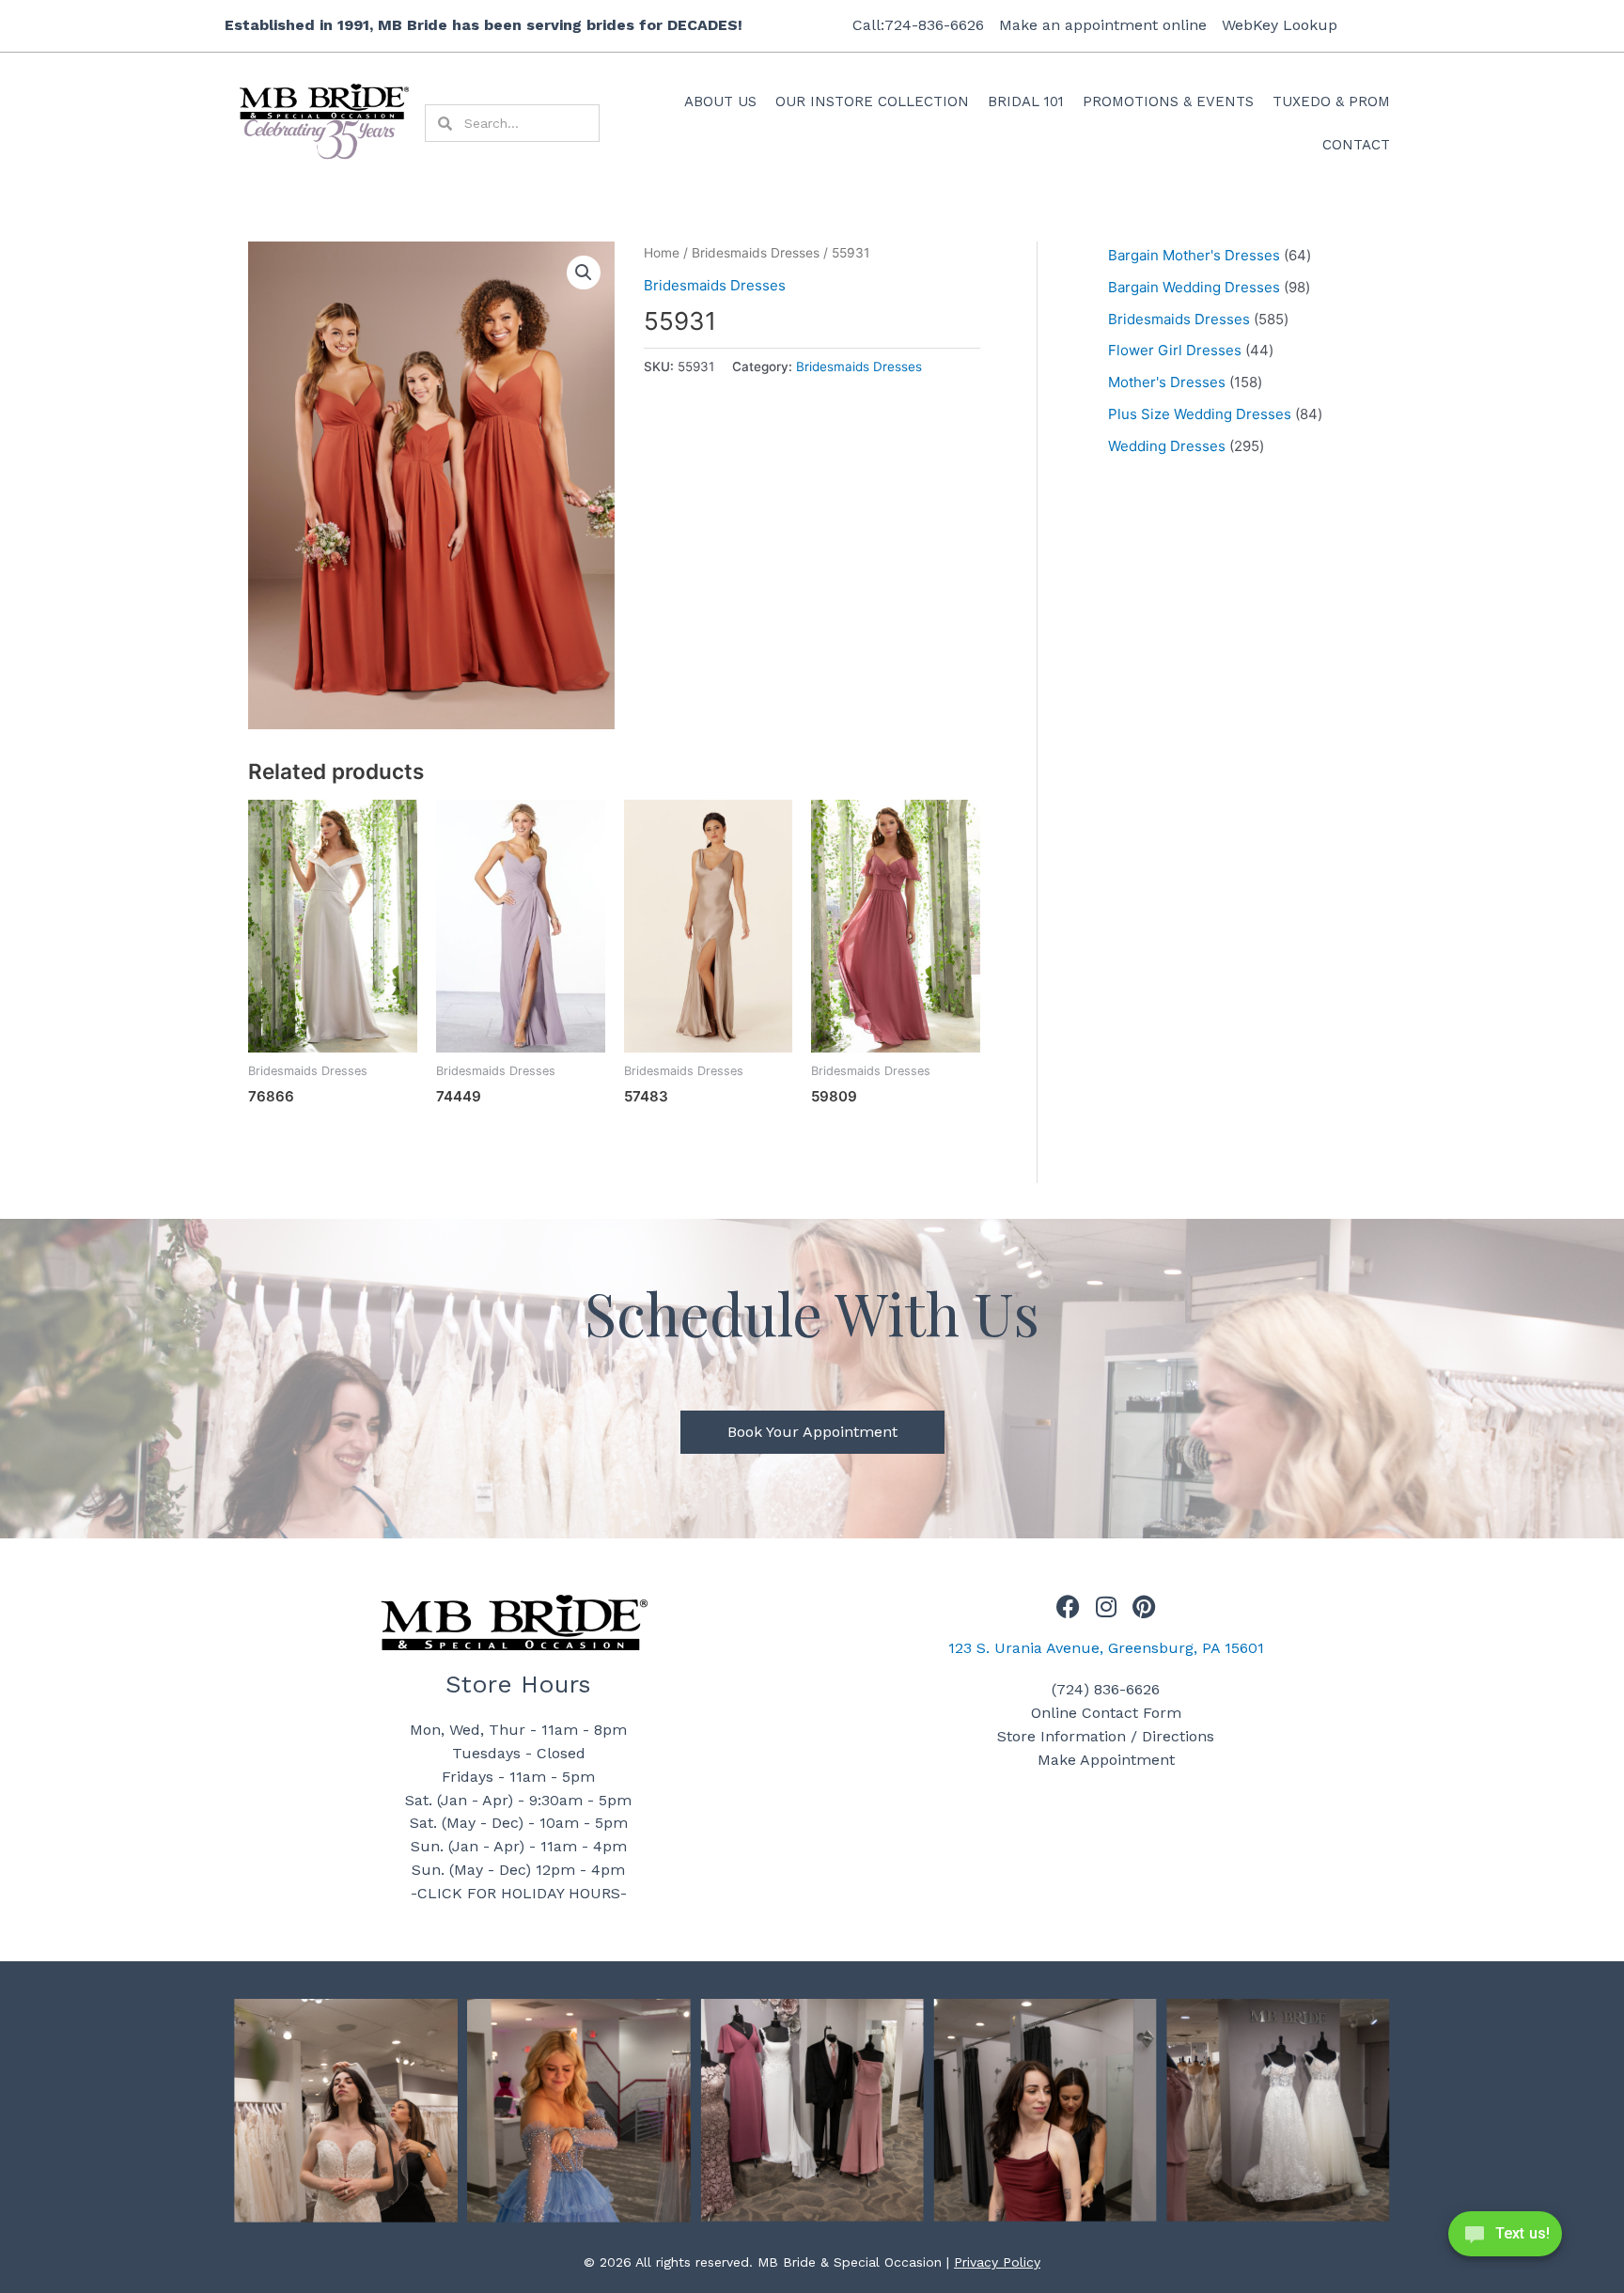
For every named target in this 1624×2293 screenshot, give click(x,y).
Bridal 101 (1026, 101)
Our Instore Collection (872, 101)
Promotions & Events (1168, 101)
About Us (720, 101)
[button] (584, 273)
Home (662, 253)
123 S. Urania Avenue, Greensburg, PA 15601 (1106, 1648)
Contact (1356, 145)
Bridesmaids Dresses (756, 253)
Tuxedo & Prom (1331, 101)
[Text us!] (1505, 2239)
